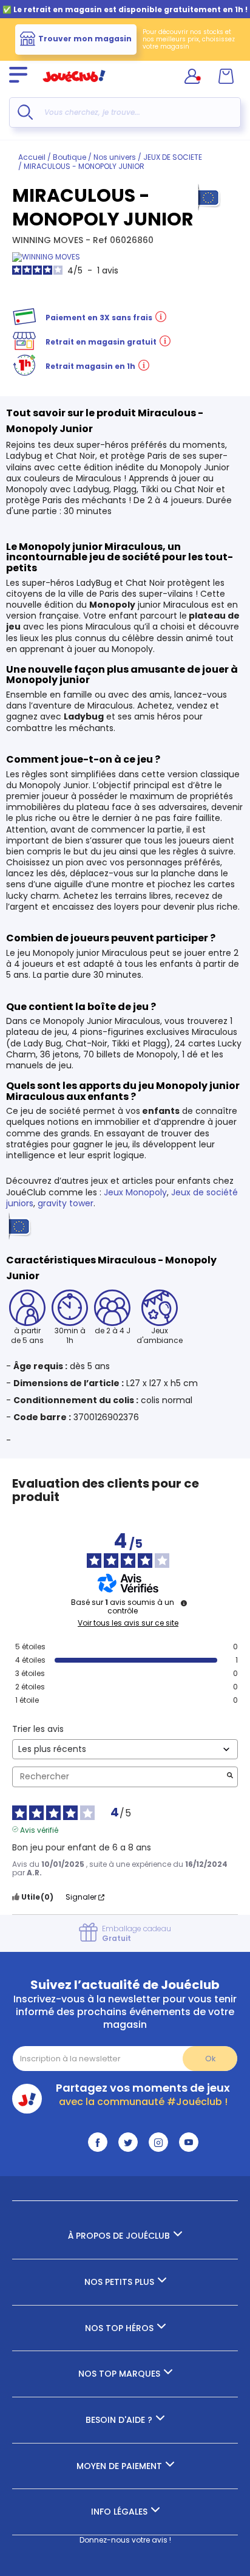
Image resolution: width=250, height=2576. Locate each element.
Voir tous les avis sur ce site (128, 1623)
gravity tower (66, 1203)
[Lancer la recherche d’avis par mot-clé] (230, 1777)
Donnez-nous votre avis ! (125, 2540)
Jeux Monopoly (135, 1192)
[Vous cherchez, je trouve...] (25, 112)
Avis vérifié (39, 1829)
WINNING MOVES (49, 240)
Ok (210, 2059)
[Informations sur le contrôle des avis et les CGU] (184, 1603)
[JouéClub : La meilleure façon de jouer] (74, 87)
